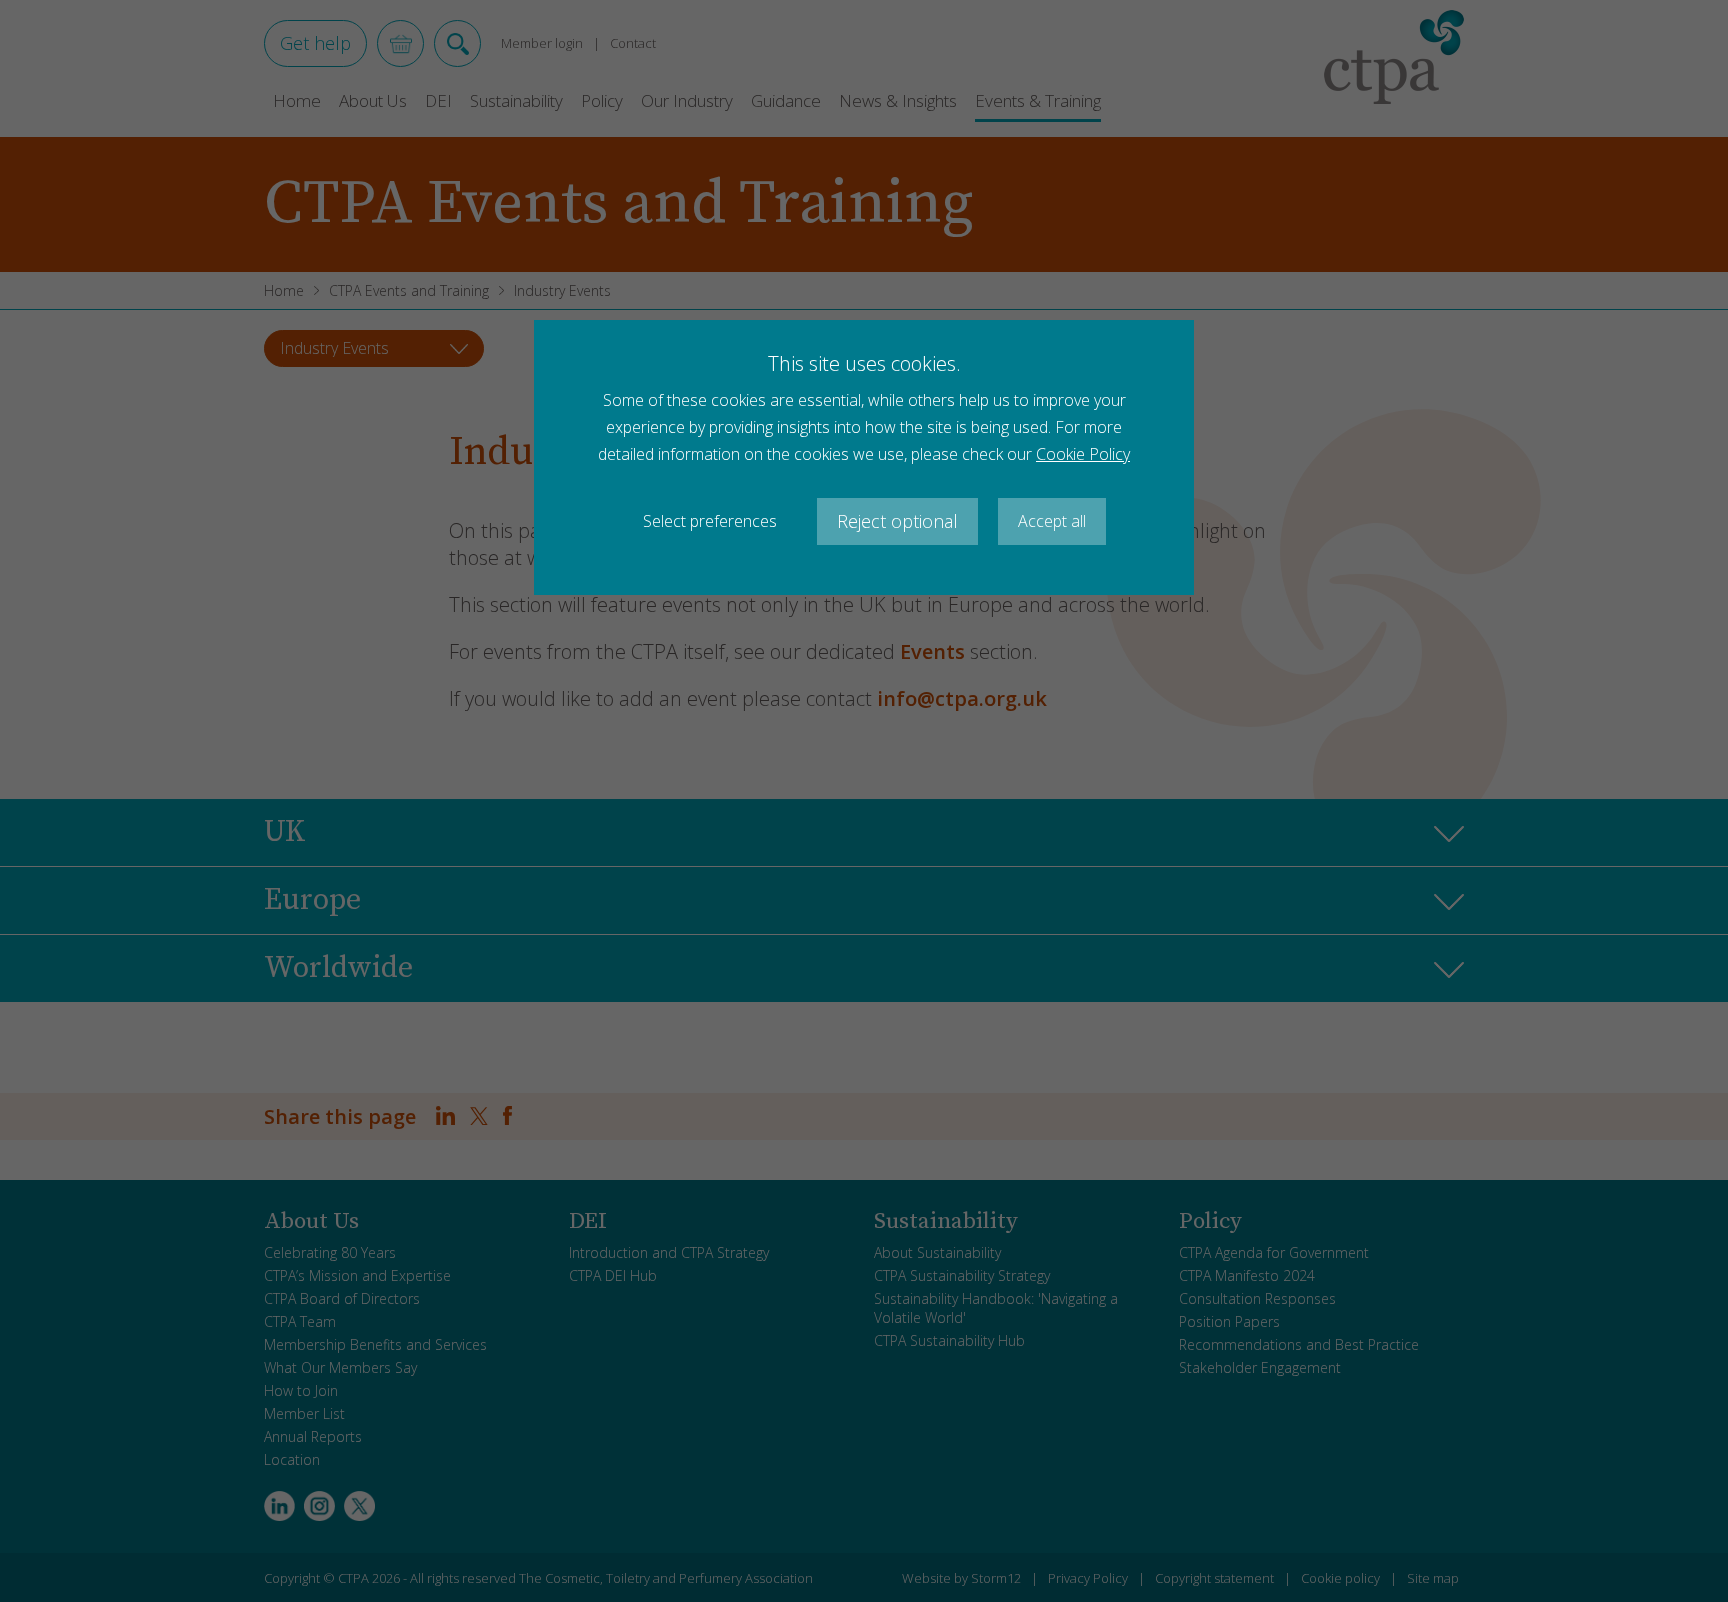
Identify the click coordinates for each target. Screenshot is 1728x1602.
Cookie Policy (1083, 454)
